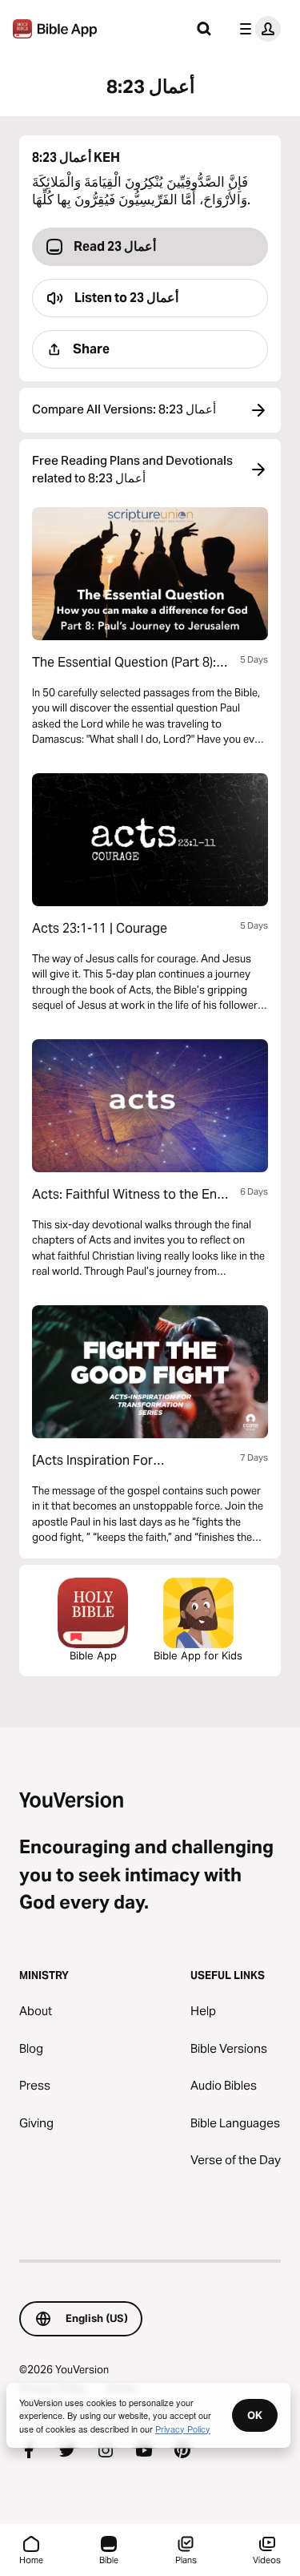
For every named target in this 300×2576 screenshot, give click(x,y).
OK (255, 2415)
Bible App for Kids (198, 1655)
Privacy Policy (183, 2429)
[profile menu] (257, 29)
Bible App (93, 1655)
